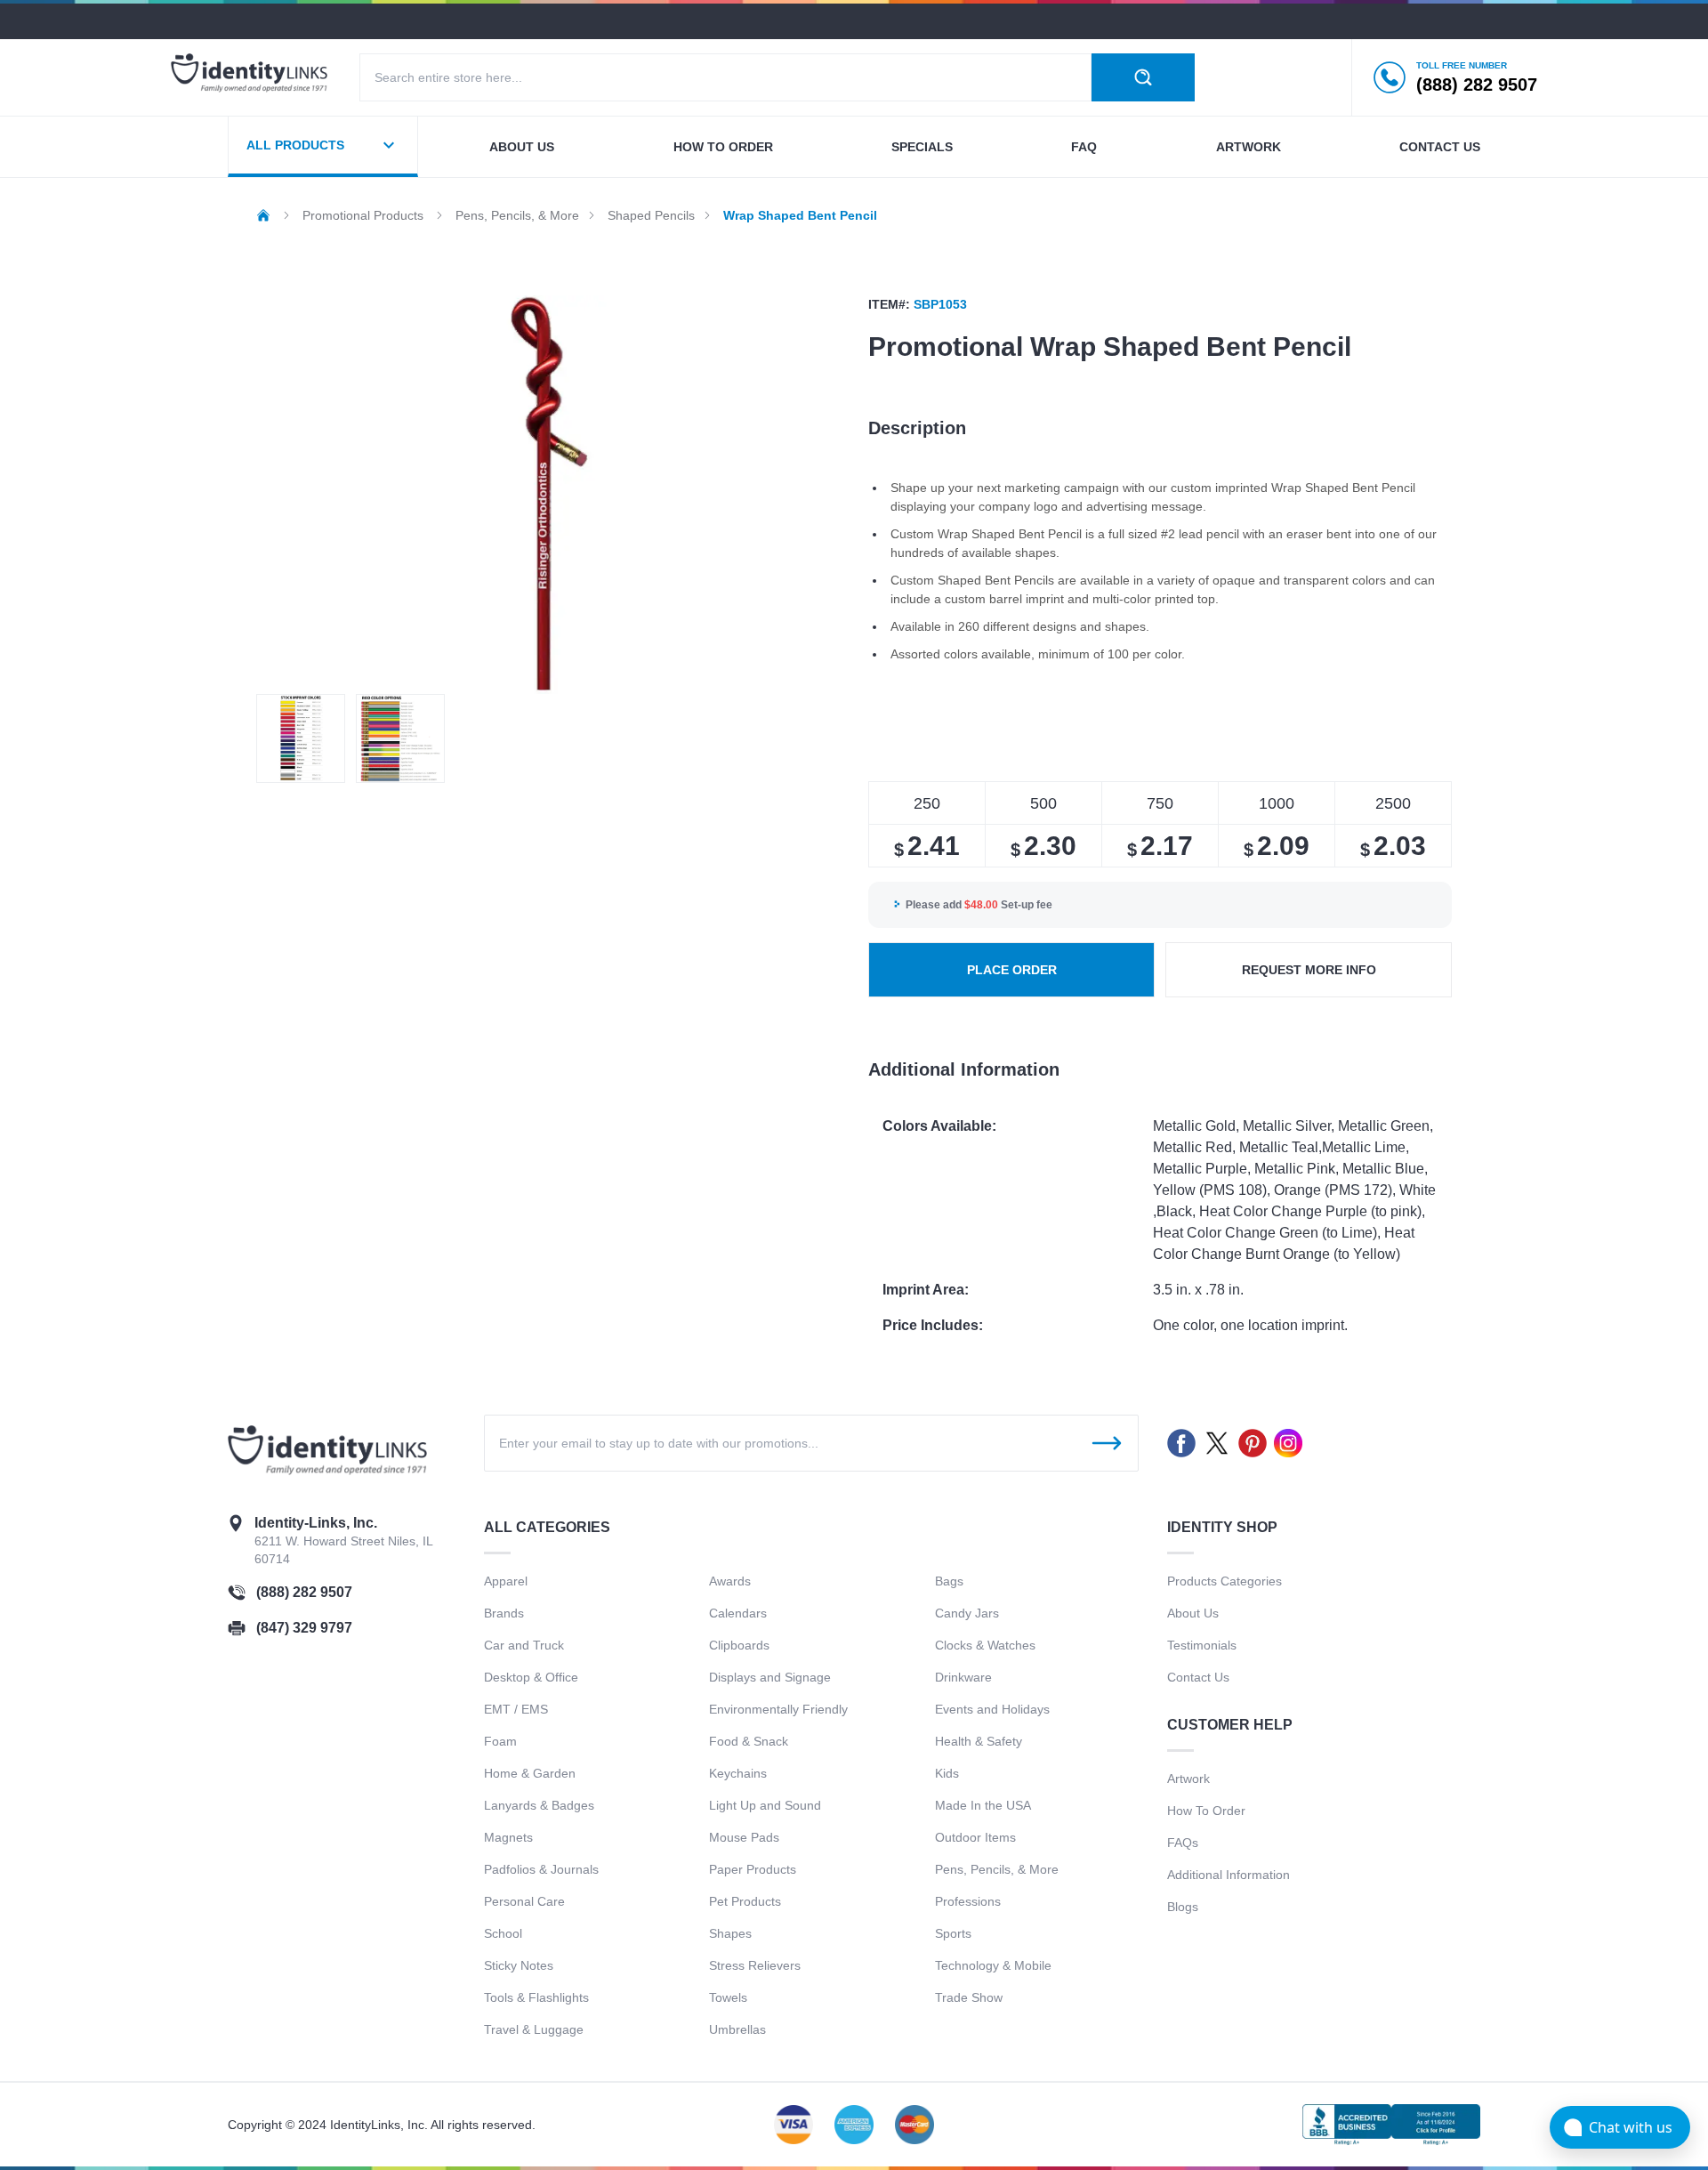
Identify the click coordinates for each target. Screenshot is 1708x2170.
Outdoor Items (975, 1837)
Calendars (738, 1613)
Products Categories (1225, 1581)
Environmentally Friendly (778, 1709)
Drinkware (963, 1677)
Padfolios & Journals (541, 1869)
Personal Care (524, 1901)
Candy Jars (967, 1613)
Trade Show (969, 1997)
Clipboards (739, 1645)
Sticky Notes (519, 1965)
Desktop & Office (531, 1677)
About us (522, 147)
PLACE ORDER (1012, 970)
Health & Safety (979, 1741)
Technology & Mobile (993, 1965)
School (503, 1933)
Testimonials (1202, 1645)
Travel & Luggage (534, 2029)
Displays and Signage (770, 1677)
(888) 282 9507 (304, 1592)
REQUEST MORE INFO (1309, 970)
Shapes (730, 1933)
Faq (1084, 147)
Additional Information (1229, 1875)
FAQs (1183, 1843)
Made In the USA (983, 1805)
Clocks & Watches (985, 1645)
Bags (949, 1581)
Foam (500, 1741)
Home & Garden (530, 1773)
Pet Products (745, 1901)
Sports (953, 1933)
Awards (730, 1581)
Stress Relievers (755, 1965)
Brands (504, 1613)
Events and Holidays (992, 1709)
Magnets (508, 1837)
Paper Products (753, 1869)
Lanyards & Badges (539, 1805)
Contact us (1440, 147)
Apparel (506, 1581)
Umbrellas (737, 2029)
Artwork (1249, 147)
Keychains (738, 1773)
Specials (922, 147)
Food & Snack (749, 1741)
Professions (968, 1901)
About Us (1193, 1613)
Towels (728, 1997)
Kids (947, 1773)
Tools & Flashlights (536, 1997)
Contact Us (1198, 1677)
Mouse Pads (744, 1837)
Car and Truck (524, 1645)
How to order (723, 147)
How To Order (1206, 1811)
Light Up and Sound (765, 1805)
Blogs (1183, 1907)
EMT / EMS (516, 1709)
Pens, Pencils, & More (997, 1869)
